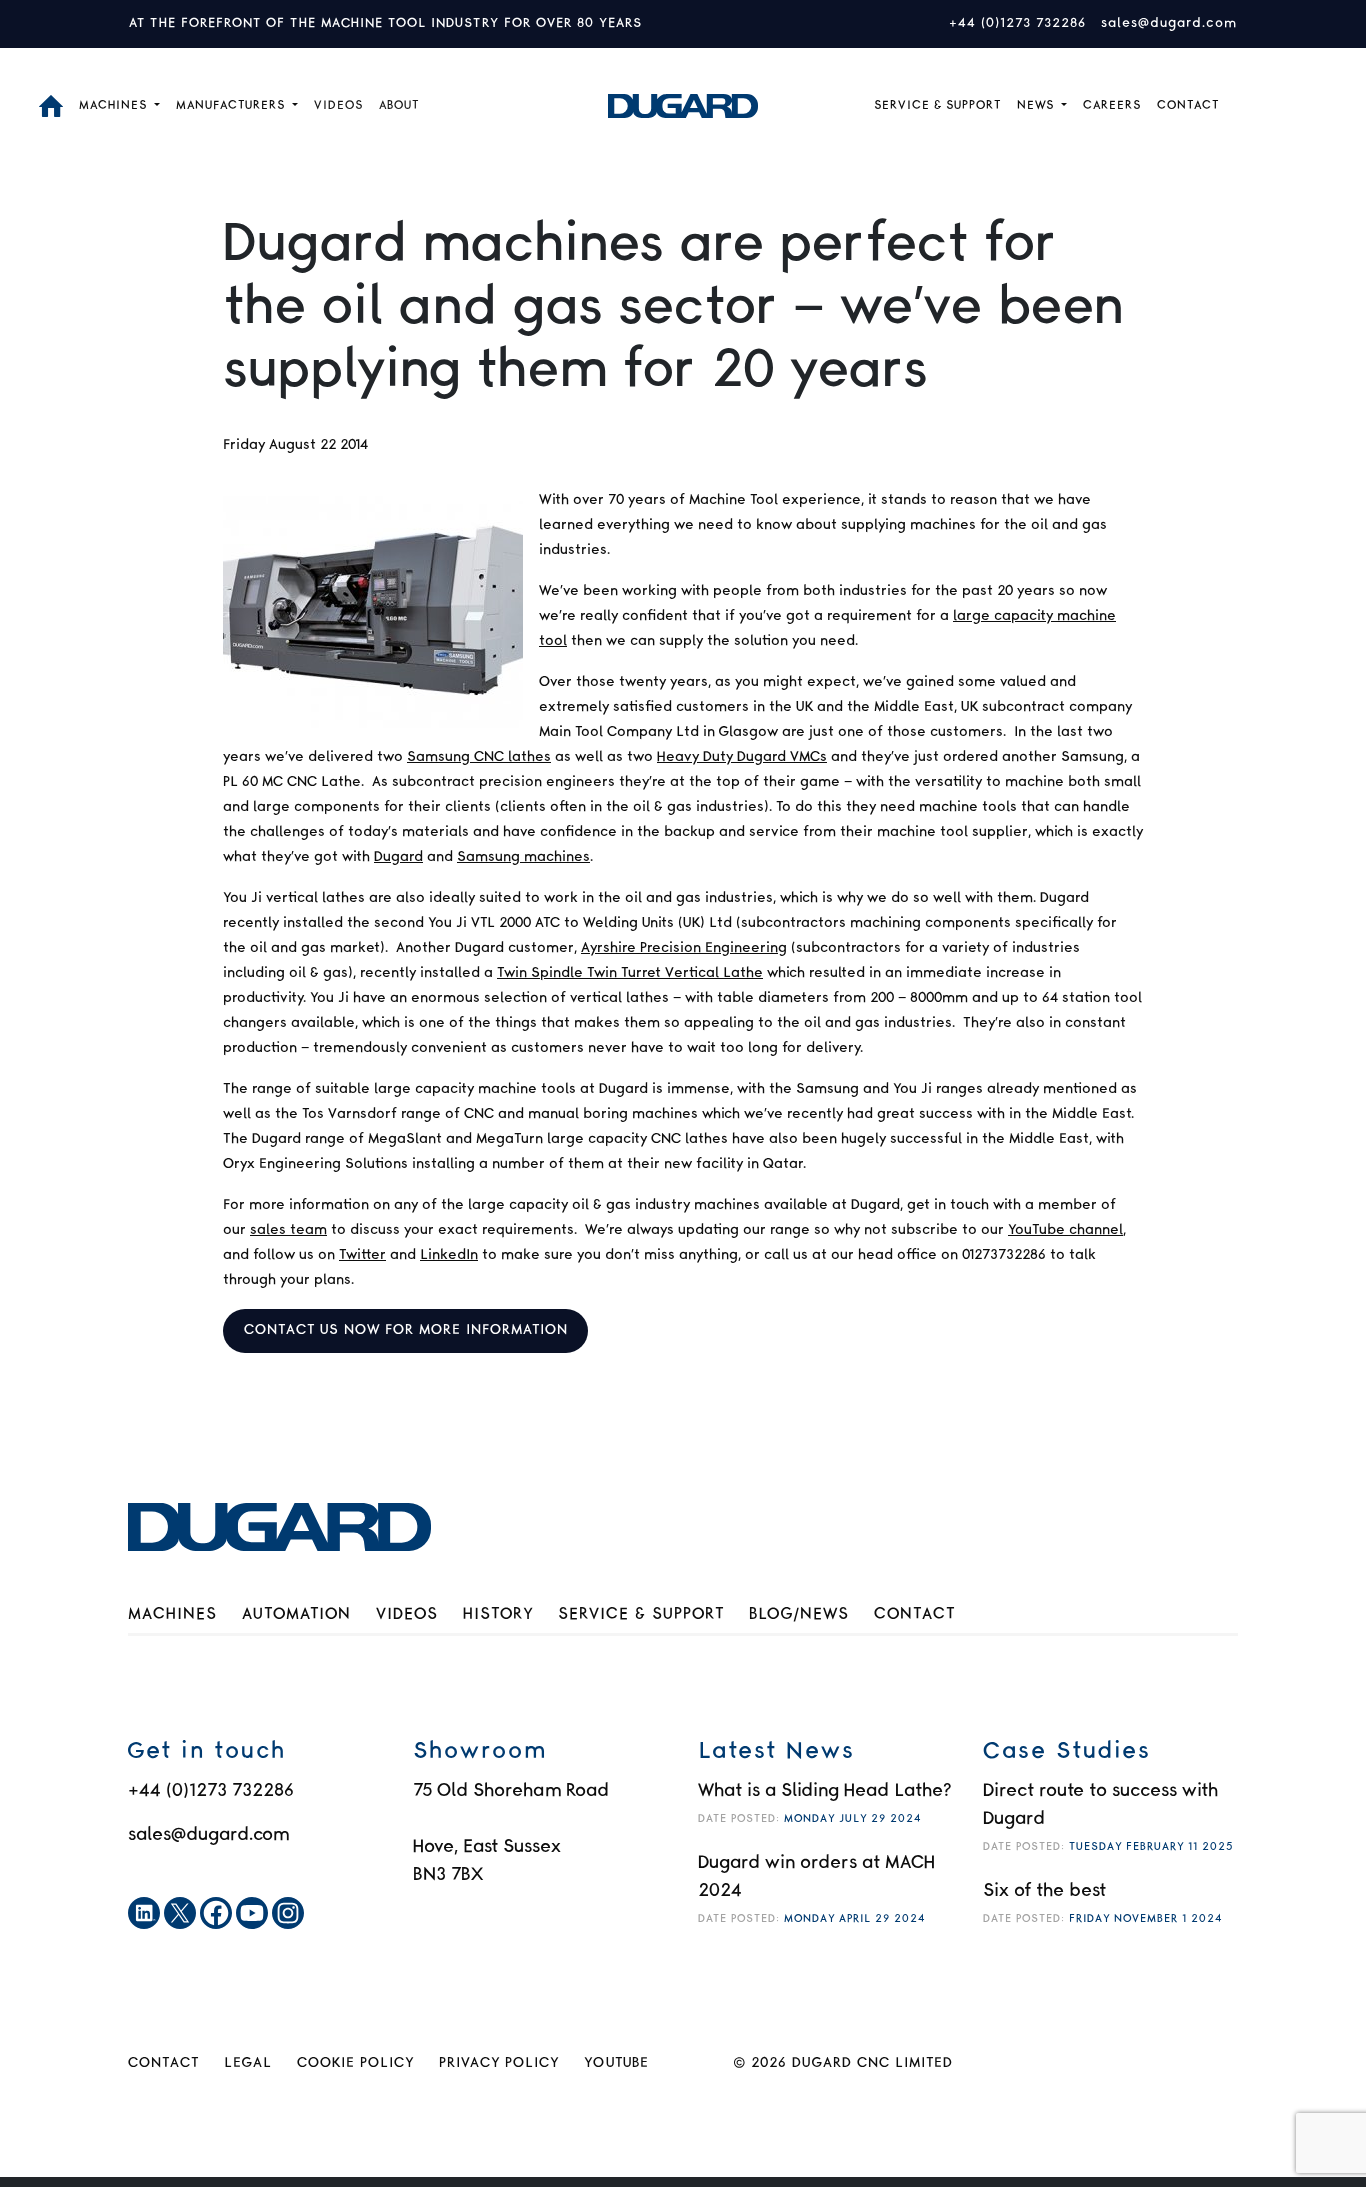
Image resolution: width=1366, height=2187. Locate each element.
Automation (296, 1614)
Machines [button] (115, 105)
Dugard (398, 857)
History (498, 1614)
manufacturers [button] (232, 105)
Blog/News (799, 1614)
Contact (1188, 105)
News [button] (1037, 105)
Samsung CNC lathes (479, 757)
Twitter (362, 1255)
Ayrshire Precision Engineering (684, 948)
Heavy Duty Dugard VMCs (742, 757)
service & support (937, 105)
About (399, 105)
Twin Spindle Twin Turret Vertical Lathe (630, 973)
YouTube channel (1065, 1230)
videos (338, 105)
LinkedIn (449, 1255)
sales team (288, 1230)
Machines (172, 1614)
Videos (407, 1614)
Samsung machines (523, 857)
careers (1112, 105)
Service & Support (641, 1614)
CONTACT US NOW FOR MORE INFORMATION (406, 1330)
